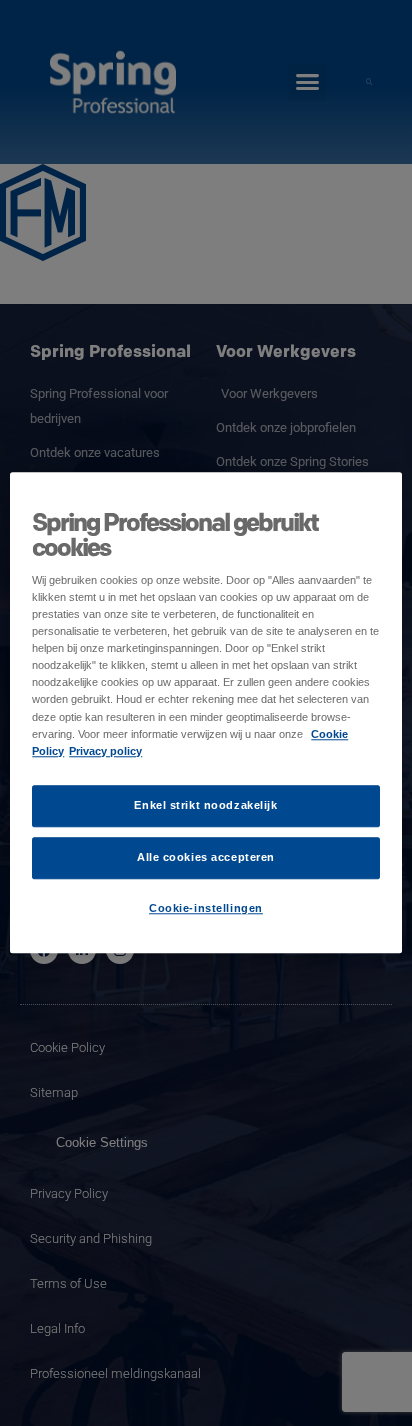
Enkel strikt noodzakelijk (205, 805)
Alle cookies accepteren (206, 857)
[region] (205, 712)
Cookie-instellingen (206, 908)
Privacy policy (105, 751)
